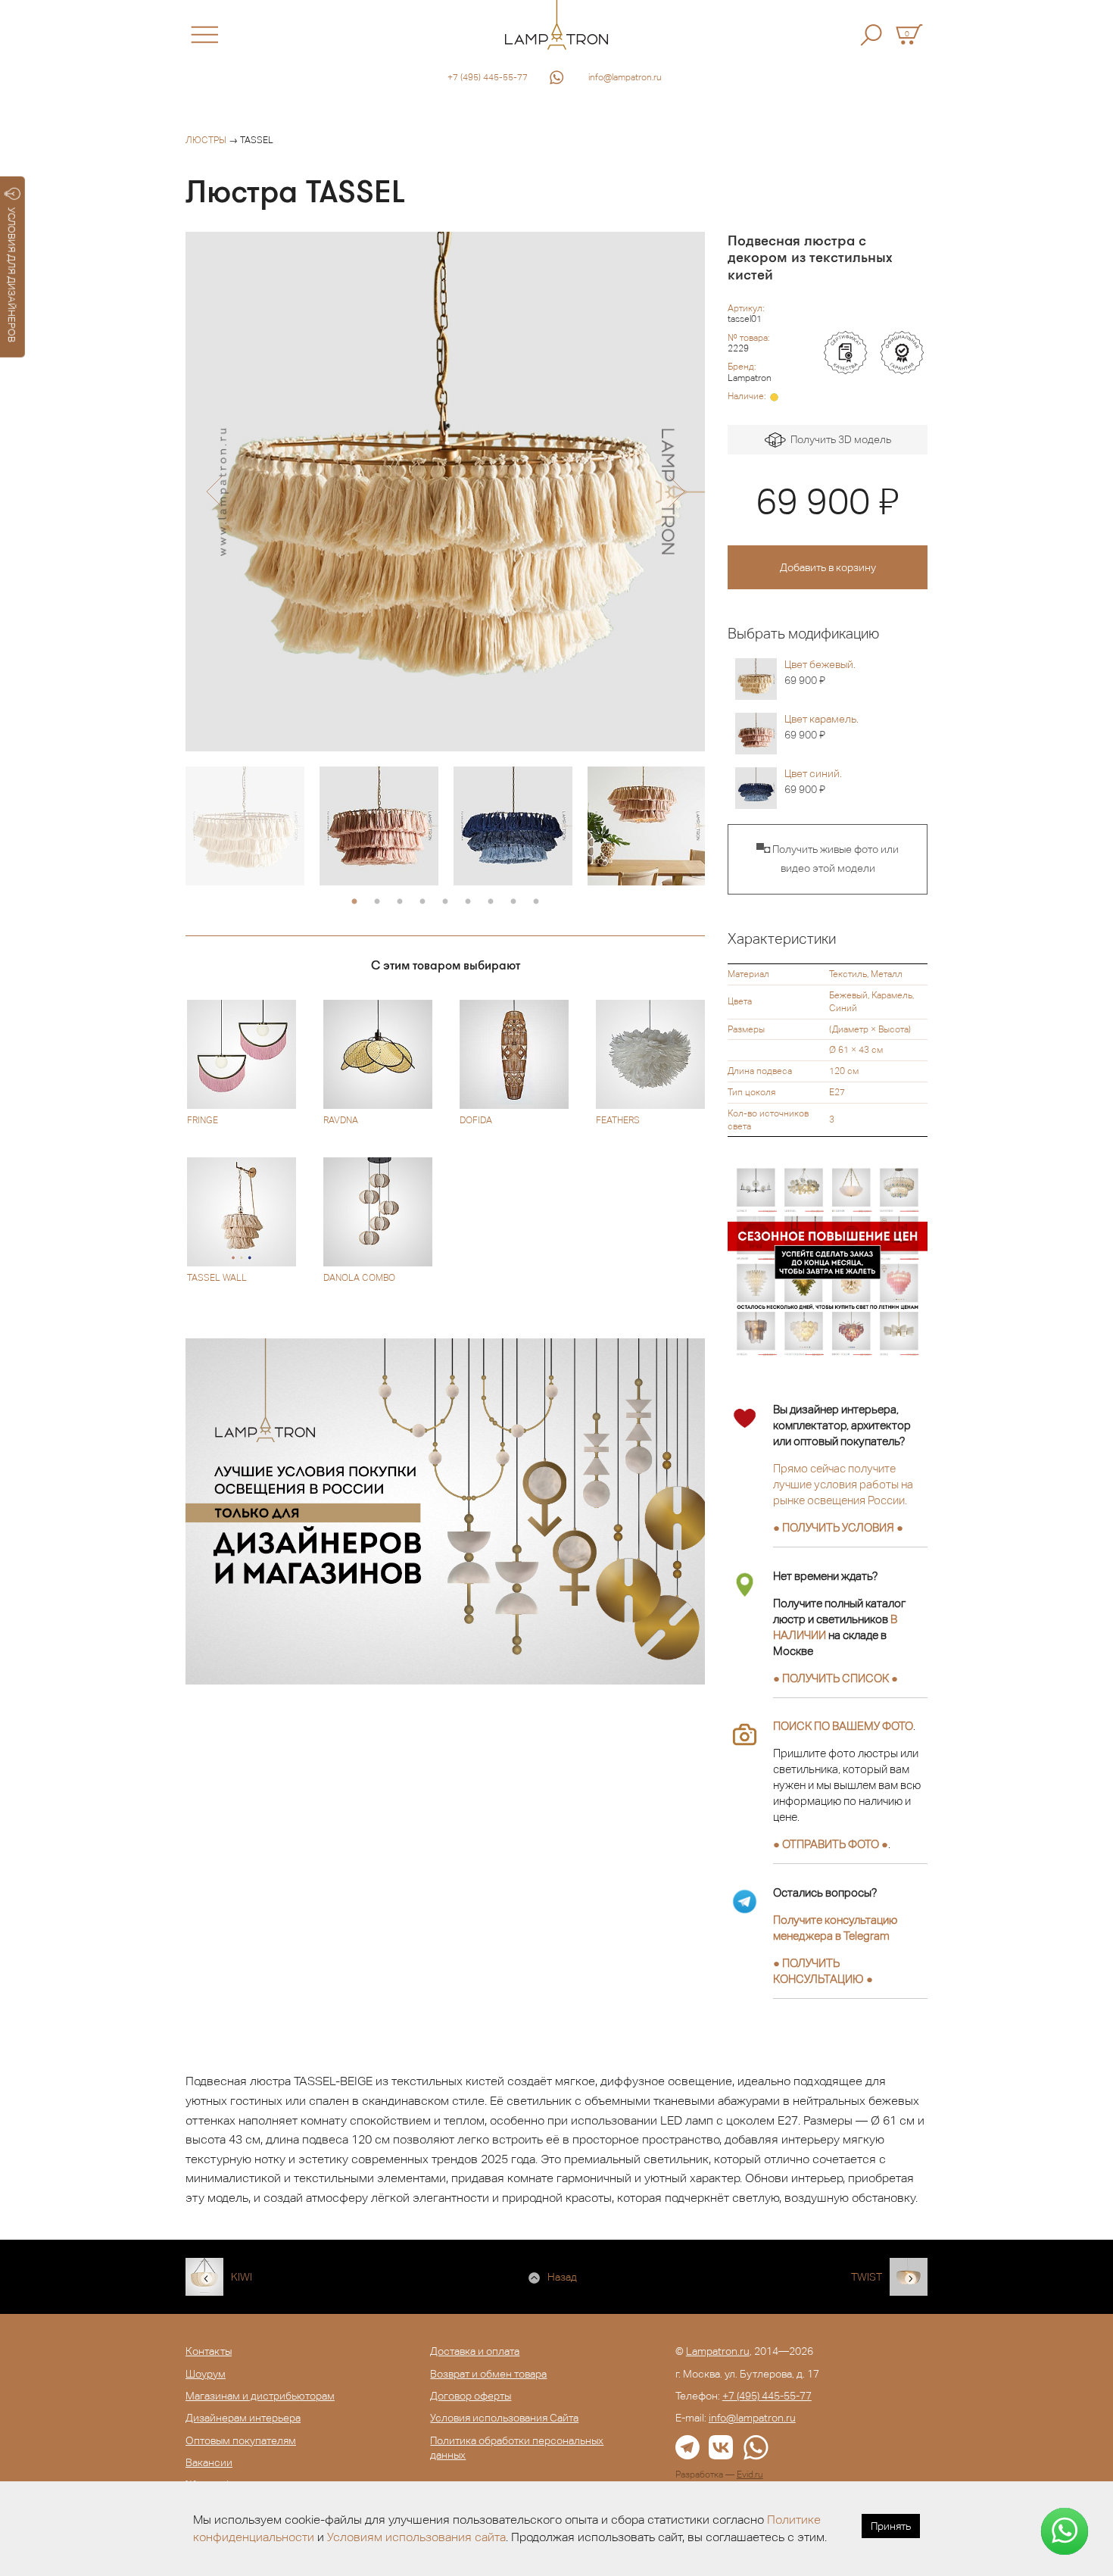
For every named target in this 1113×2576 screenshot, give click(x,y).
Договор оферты (471, 2396)
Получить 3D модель (839, 439)
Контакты (209, 2351)
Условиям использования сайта (416, 2537)
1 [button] (354, 902)
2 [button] (377, 902)
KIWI (242, 2277)
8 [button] (513, 902)
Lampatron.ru (718, 2351)
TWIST (867, 2277)
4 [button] (422, 902)
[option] (445, 492)
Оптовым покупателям (241, 2440)
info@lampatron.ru (625, 77)
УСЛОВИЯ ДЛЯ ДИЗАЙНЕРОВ (12, 275)
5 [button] (445, 902)
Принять (891, 2526)
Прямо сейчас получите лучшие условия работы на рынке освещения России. (843, 1484)
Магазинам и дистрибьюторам (260, 2396)
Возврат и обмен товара (488, 2374)
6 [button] (468, 902)
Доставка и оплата (475, 2351)
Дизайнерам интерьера (243, 2418)
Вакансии (209, 2462)
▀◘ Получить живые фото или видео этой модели (828, 859)
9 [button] (536, 902)
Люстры (206, 140)
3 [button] (400, 902)
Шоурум (206, 2374)
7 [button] (491, 902)
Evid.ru (750, 2475)
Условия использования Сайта (504, 2418)
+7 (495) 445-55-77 (488, 77)
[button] (214, 492)
